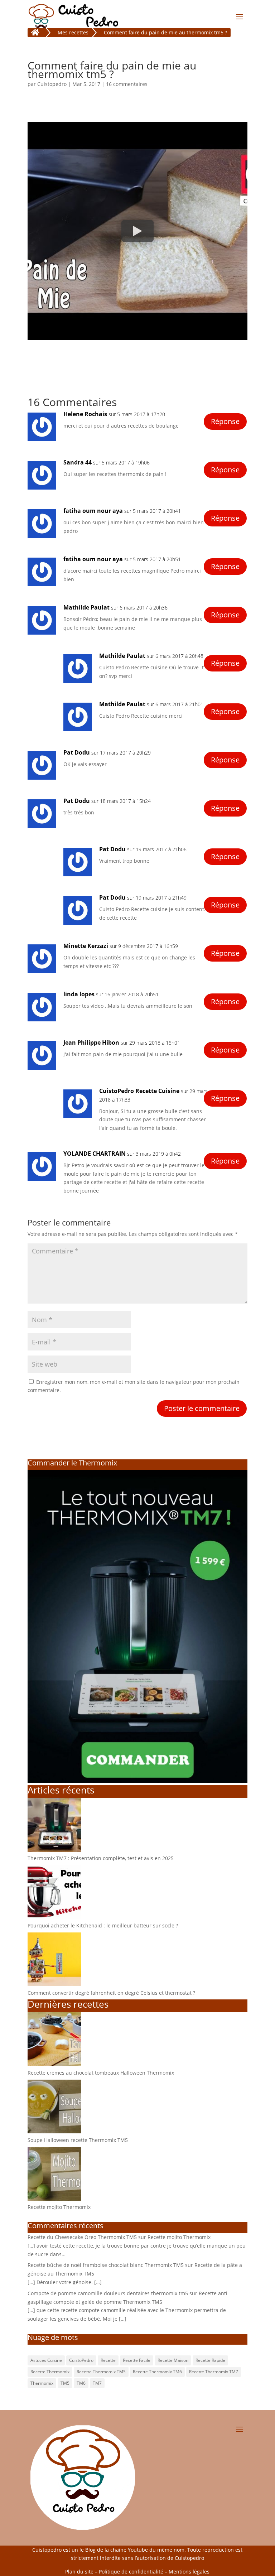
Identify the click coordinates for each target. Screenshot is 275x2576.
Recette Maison (173, 2360)
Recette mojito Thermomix (59, 2207)
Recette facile (137, 2360)
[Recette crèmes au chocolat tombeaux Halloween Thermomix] (54, 2064)
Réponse (225, 421)
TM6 (81, 2383)
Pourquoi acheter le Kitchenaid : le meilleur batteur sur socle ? (103, 1925)
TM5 (65, 2383)
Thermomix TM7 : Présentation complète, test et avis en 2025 (101, 1858)
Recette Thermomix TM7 (214, 2372)
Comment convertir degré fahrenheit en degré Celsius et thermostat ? (111, 1993)
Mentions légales (189, 2572)
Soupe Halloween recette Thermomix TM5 (78, 2140)
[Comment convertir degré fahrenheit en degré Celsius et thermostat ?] (54, 1984)
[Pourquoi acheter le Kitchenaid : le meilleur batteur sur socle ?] (54, 1917)
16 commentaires (127, 84)
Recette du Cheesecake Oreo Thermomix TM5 (82, 2237)
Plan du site (79, 2572)
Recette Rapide (210, 2360)
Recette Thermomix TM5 (101, 2372)
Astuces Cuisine (46, 2360)
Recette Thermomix (50, 2372)
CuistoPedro (81, 2360)
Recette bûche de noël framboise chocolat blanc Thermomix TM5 (106, 2265)
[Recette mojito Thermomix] (54, 2199)
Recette (108, 2360)
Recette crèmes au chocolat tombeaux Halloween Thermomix (101, 2073)
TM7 (97, 2383)
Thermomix (42, 2383)
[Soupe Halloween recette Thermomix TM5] (54, 2131)
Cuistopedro (52, 84)
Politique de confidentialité (131, 2572)
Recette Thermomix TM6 (157, 2372)
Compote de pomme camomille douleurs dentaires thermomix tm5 (108, 2293)
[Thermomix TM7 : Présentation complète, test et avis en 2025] (54, 1850)
